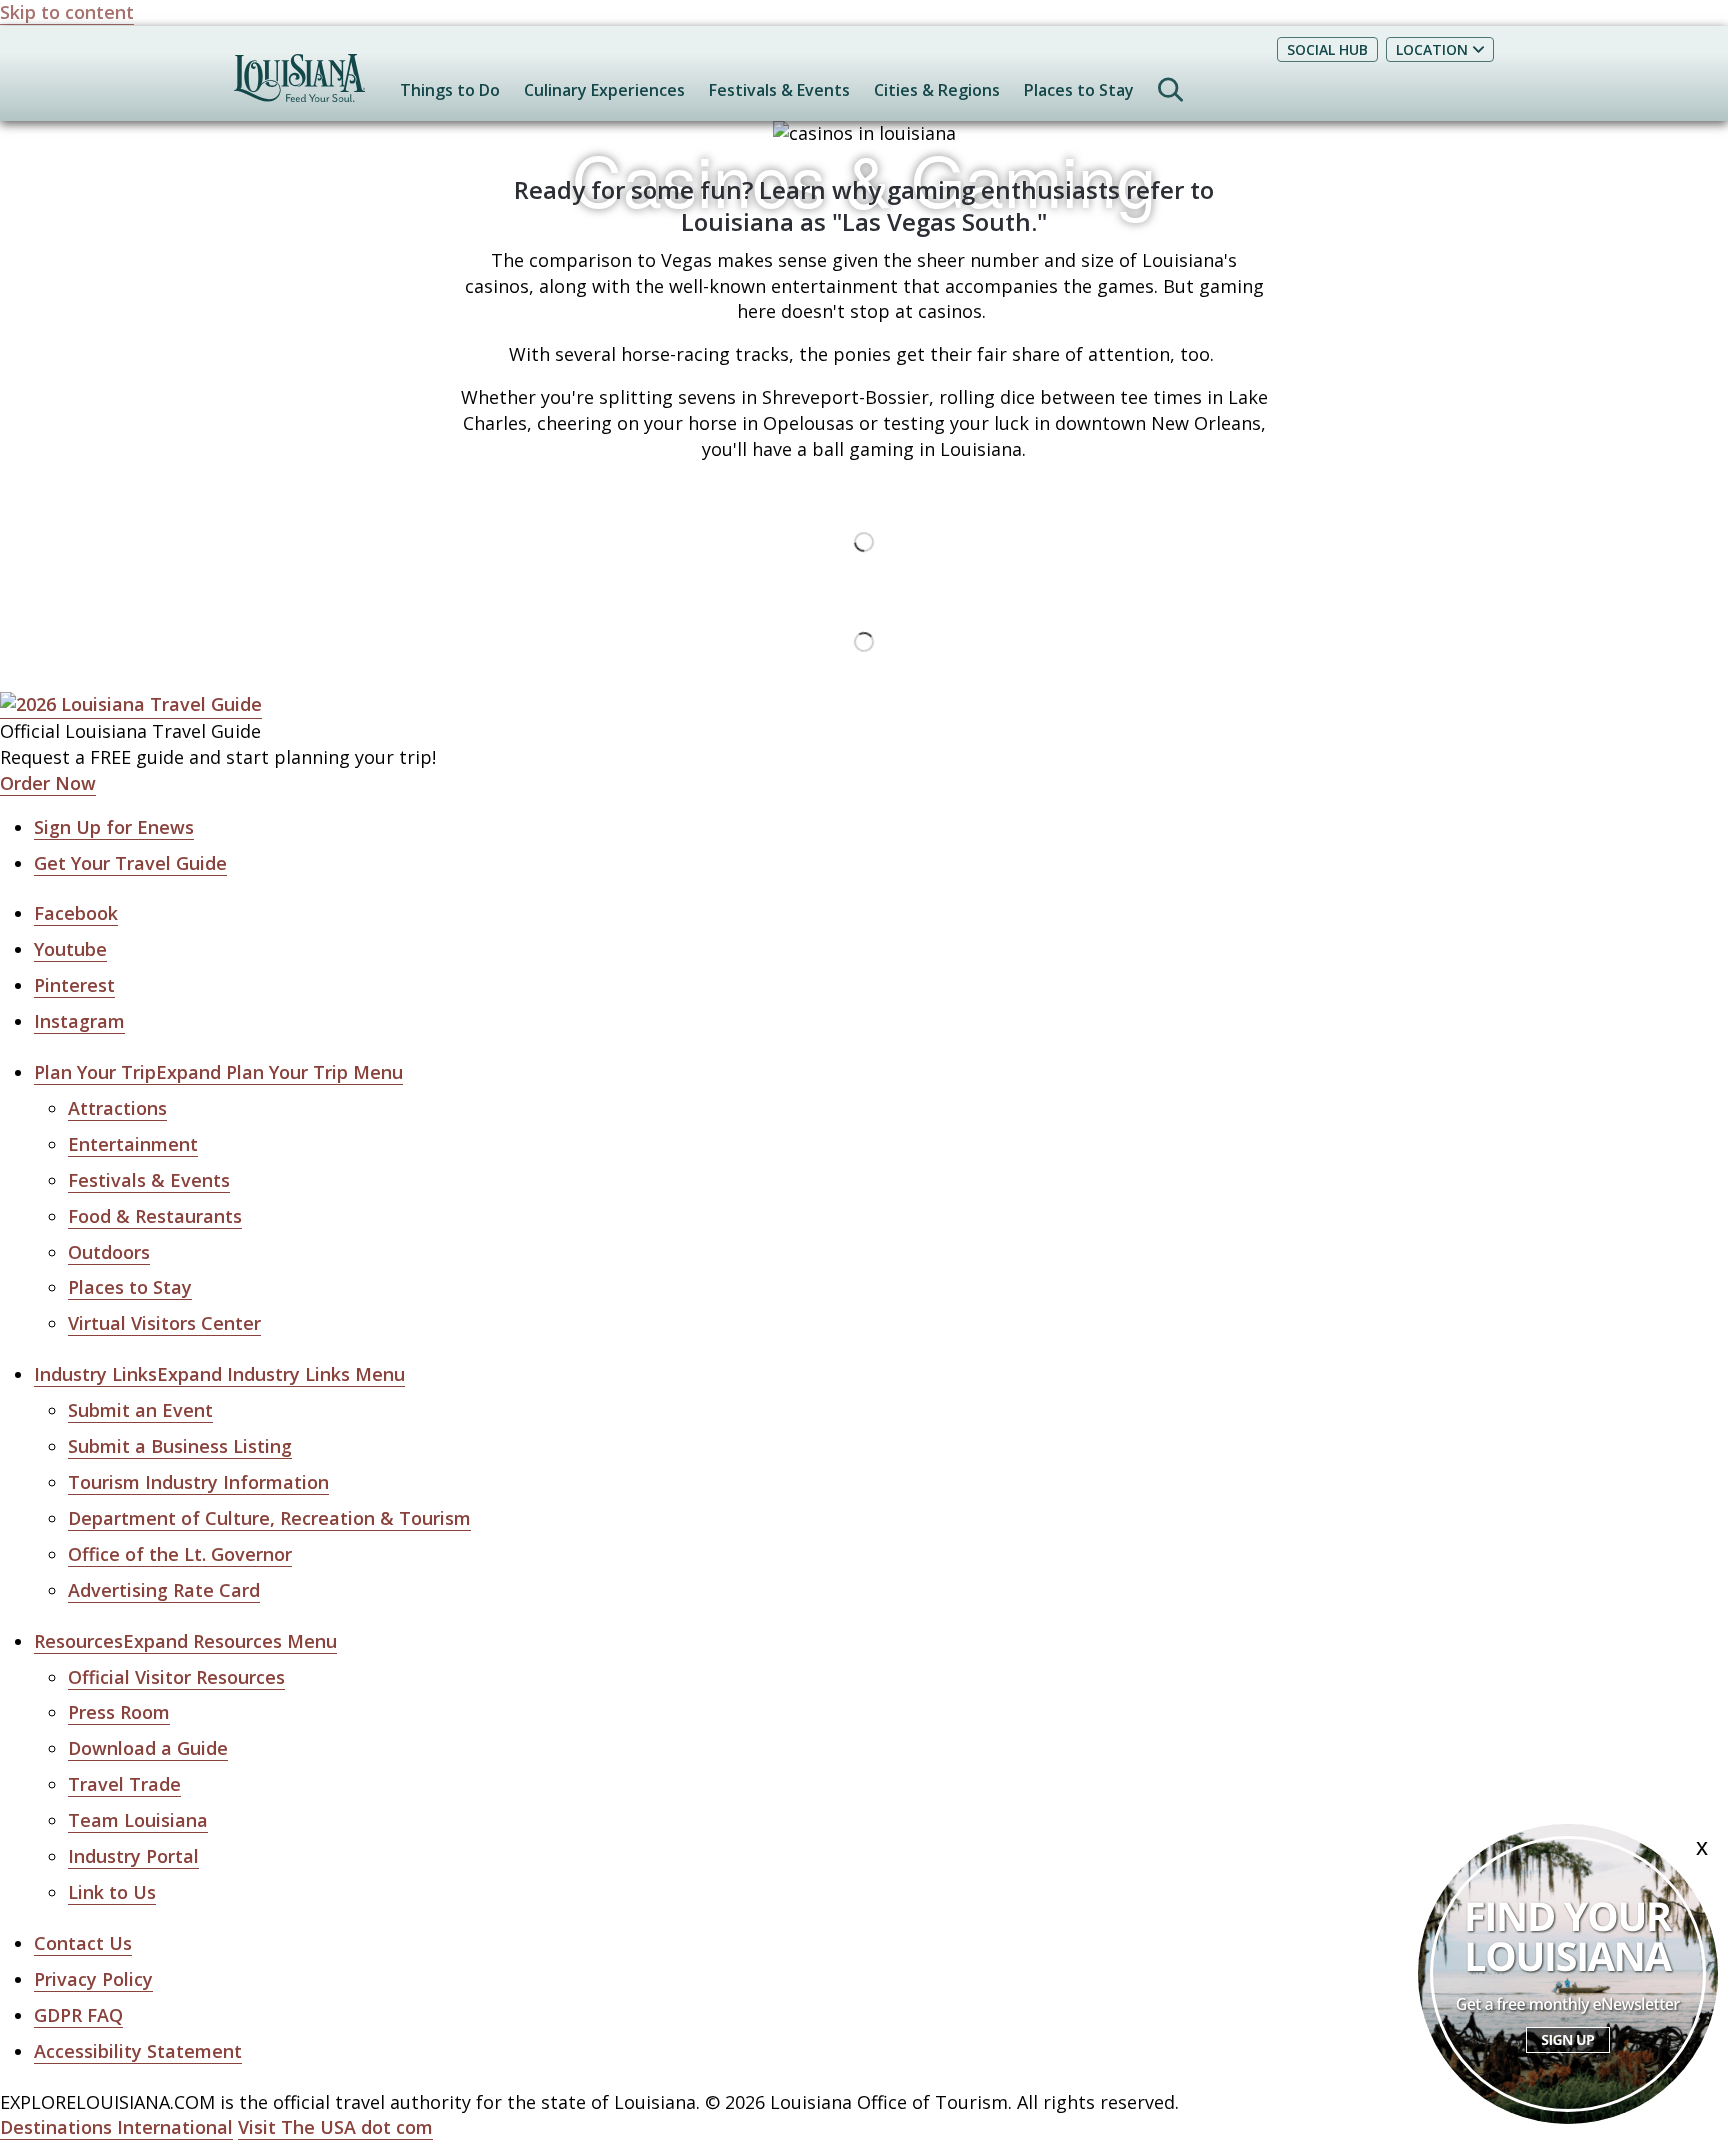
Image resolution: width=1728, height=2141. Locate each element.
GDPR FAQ (78, 2015)
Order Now (48, 783)
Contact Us (83, 1943)
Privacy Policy (93, 1979)
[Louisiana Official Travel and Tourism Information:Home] (299, 87)
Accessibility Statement (138, 2051)
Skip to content (67, 12)
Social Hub (1327, 49)
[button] (218, 1072)
